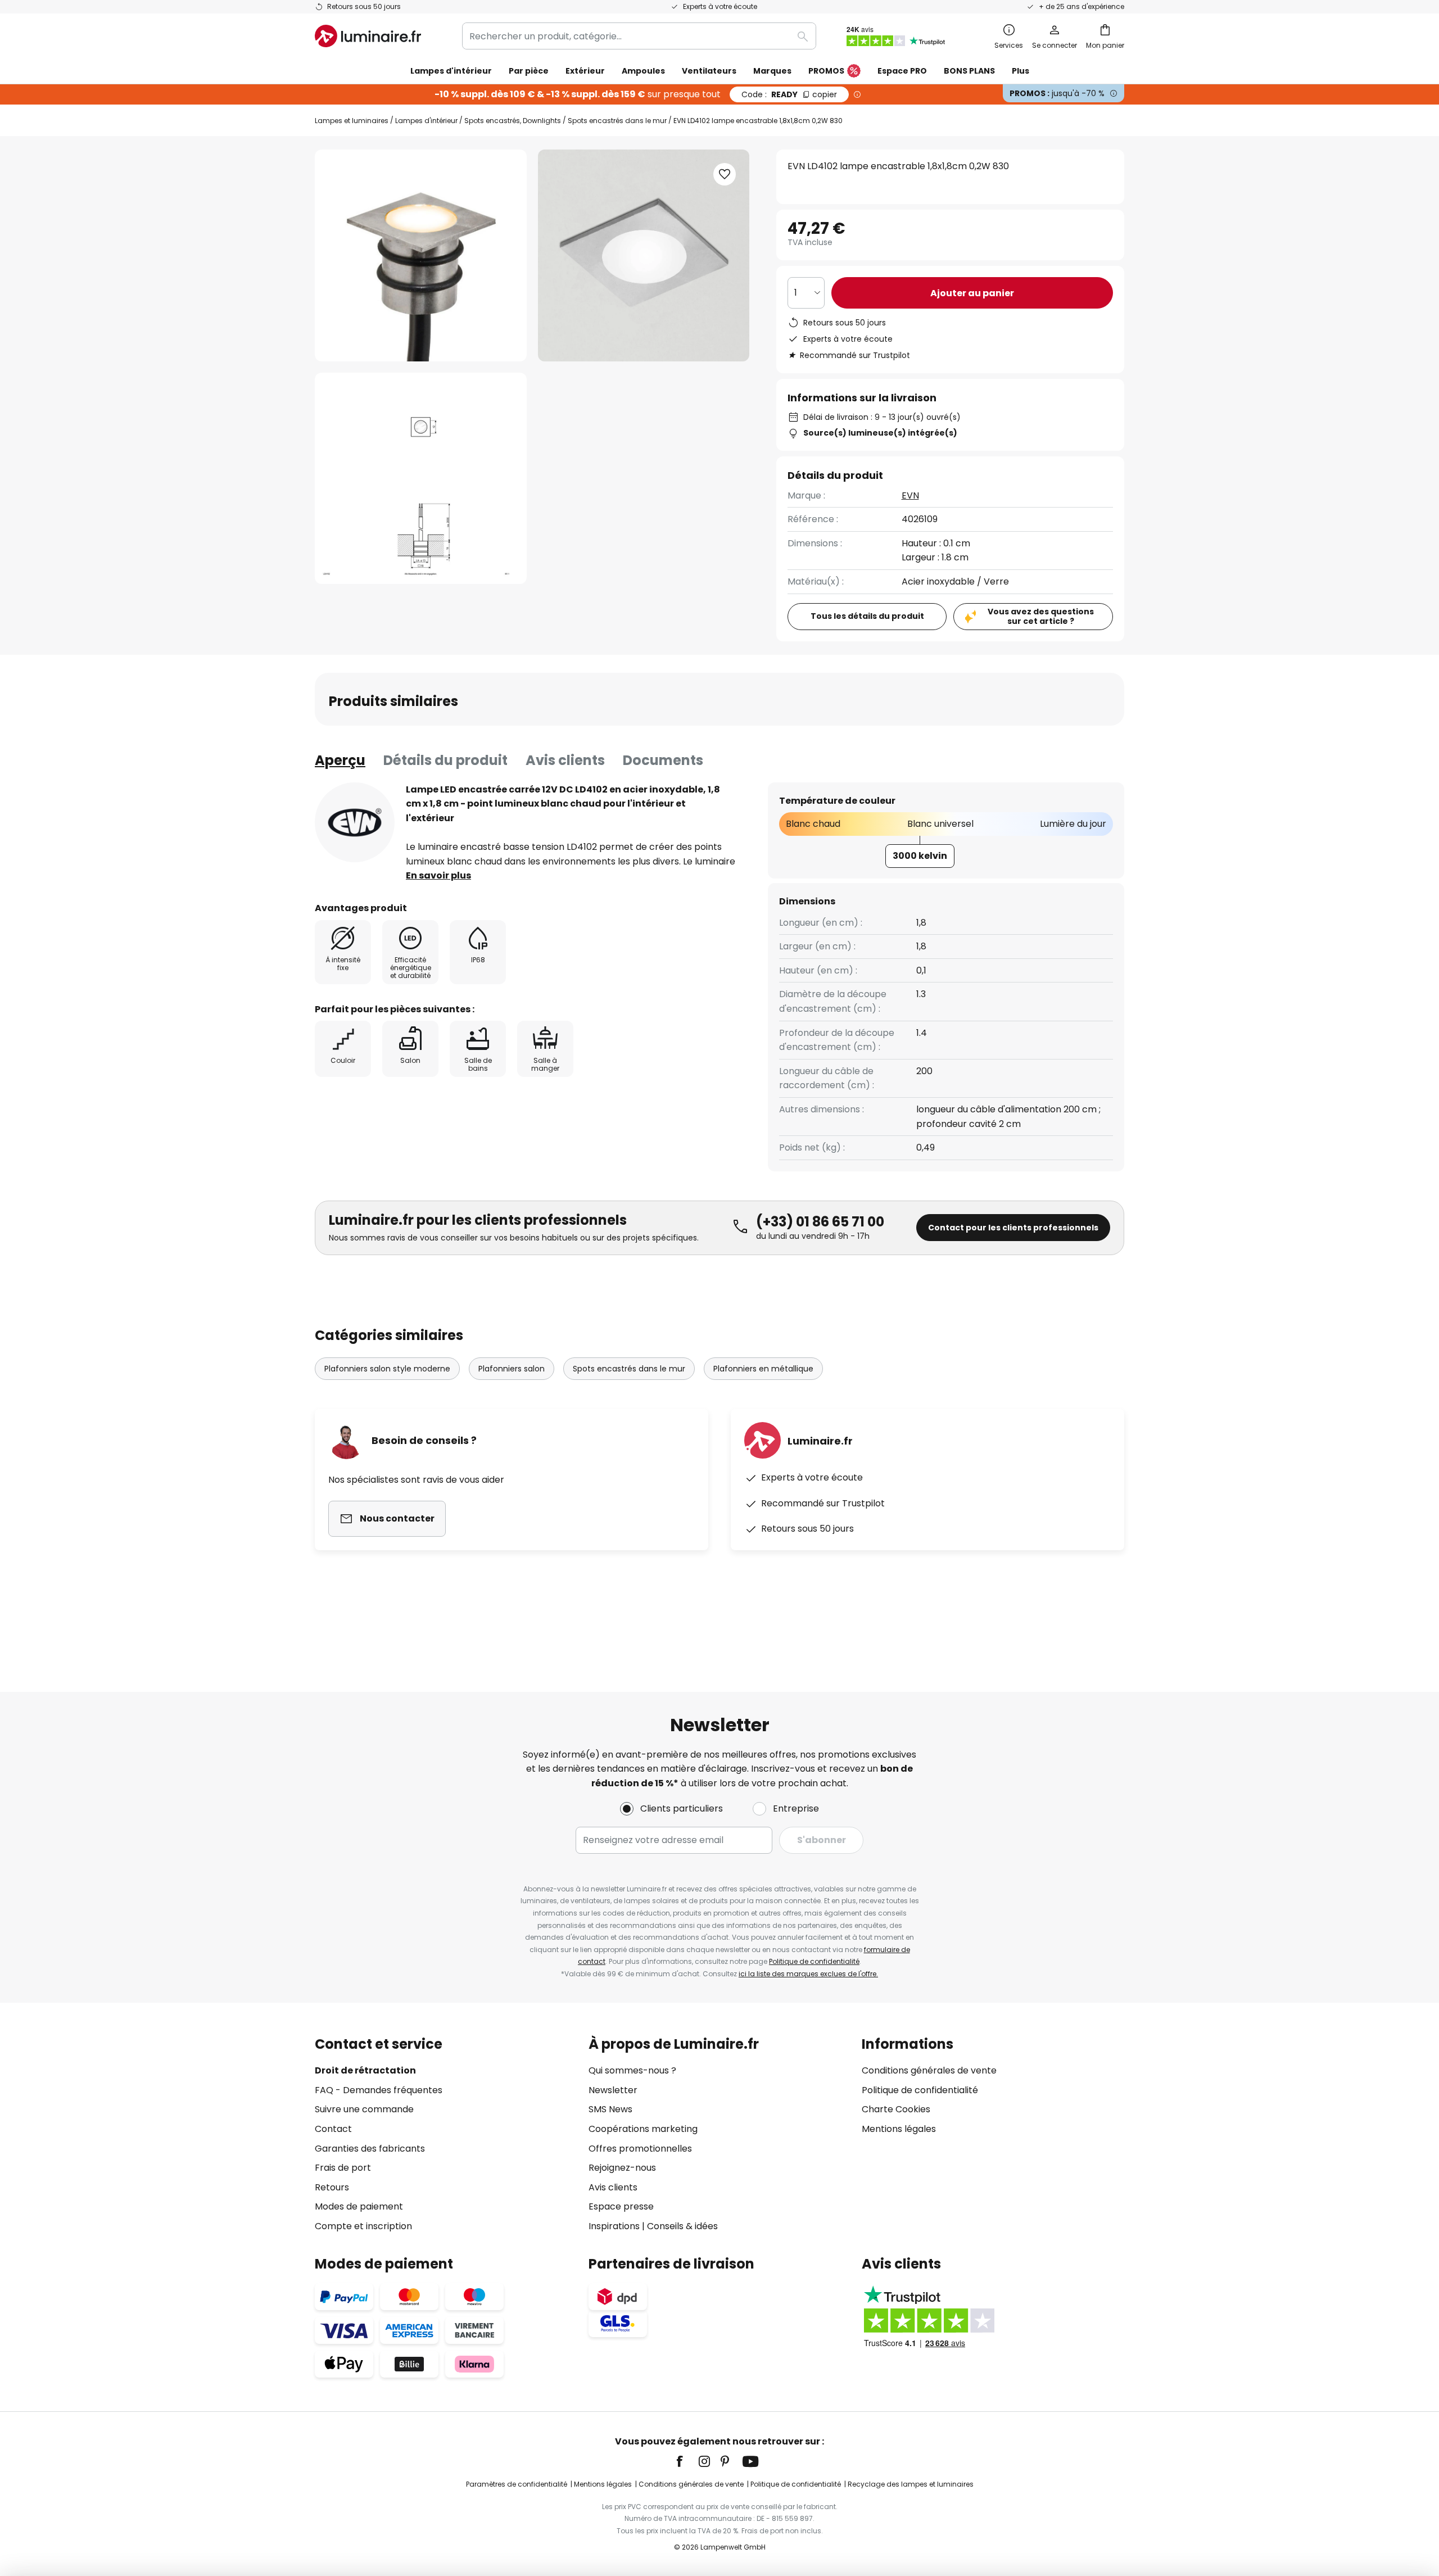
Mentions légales (899, 2129)
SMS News (610, 2109)
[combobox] (639, 36)
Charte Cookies (896, 2109)
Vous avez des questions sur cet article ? (1041, 616)
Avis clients (565, 760)
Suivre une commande (364, 2109)
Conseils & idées (682, 2226)
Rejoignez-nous (622, 2168)
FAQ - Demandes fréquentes (379, 2090)
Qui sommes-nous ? (632, 2070)
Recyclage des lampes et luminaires (911, 2484)
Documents (663, 760)
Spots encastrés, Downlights (513, 121)
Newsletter (613, 2090)
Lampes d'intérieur (426, 121)
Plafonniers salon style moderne (387, 1369)
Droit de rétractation (365, 2070)
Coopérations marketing (643, 2129)
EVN (910, 495)
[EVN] (355, 822)
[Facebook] (687, 2461)
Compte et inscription (363, 2226)
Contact (333, 2129)
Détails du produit (445, 760)
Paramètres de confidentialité (517, 2484)
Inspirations (614, 2226)
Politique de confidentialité (814, 1961)
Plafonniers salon (512, 1369)
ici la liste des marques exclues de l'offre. (808, 1974)
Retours (332, 2187)
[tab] (340, 760)
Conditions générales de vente (929, 2070)
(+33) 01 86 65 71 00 (820, 1222)
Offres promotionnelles (640, 2149)
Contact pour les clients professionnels (1013, 1228)
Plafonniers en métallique (763, 1369)
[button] (421, 479)
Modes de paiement (359, 2206)
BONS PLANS (969, 71)
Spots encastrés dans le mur (617, 121)
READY (789, 94)
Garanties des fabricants (370, 2149)
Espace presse (621, 2206)
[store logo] (368, 36)
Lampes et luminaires (352, 121)
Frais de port (343, 2168)
